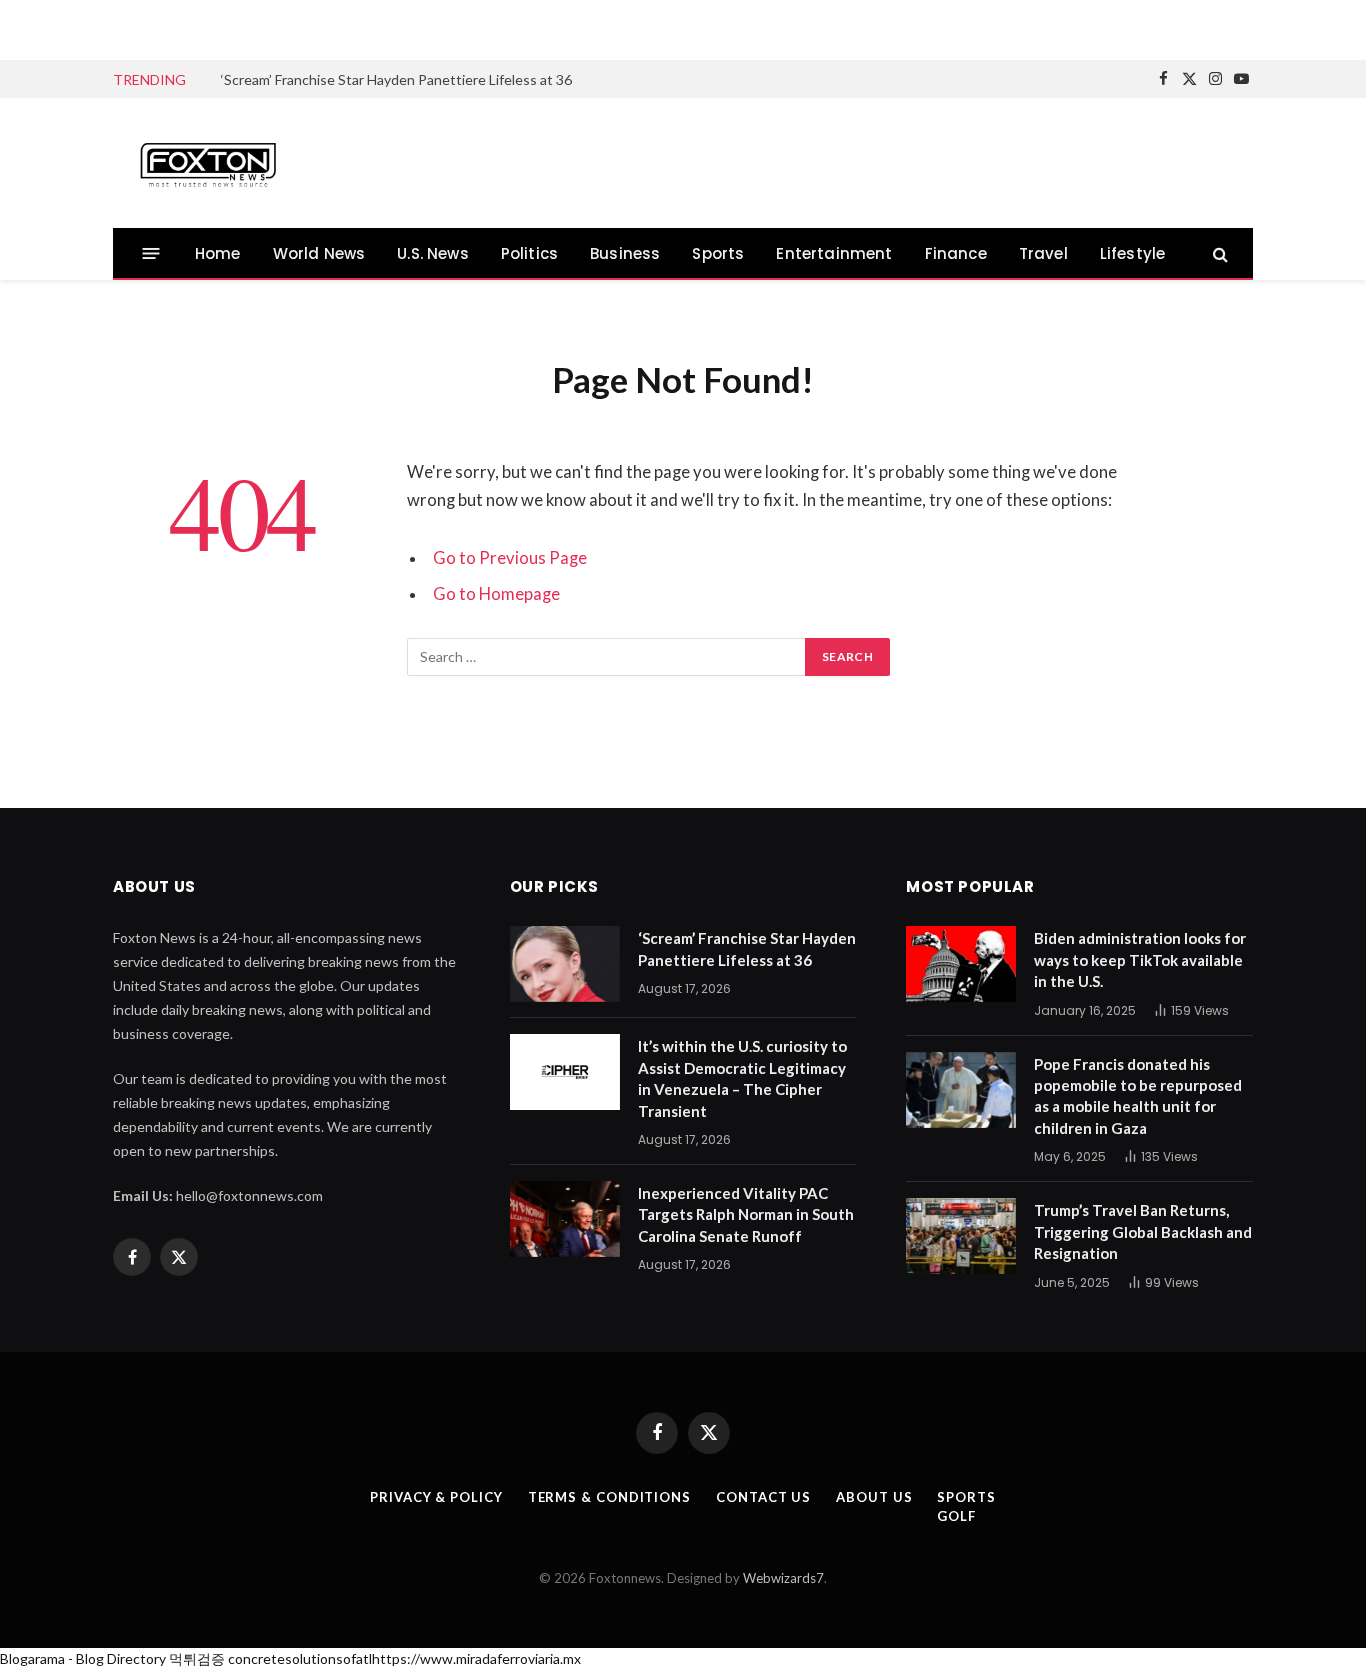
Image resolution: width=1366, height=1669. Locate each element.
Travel (1043, 253)
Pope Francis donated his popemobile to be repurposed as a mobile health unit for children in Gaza (1138, 1096)
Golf (956, 1516)
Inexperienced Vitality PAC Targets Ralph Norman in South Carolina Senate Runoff (746, 1214)
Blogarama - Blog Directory (83, 1658)
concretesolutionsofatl (300, 1658)
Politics (529, 253)
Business (625, 253)
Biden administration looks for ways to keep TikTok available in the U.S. (1140, 959)
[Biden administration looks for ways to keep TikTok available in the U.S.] (961, 964)
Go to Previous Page (510, 558)
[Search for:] (607, 657)
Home (218, 253)
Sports (718, 253)
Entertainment (834, 253)
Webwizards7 (783, 1578)
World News (319, 253)
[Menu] (151, 253)
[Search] (1218, 253)
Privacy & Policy (436, 1497)
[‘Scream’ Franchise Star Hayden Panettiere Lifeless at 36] (565, 964)
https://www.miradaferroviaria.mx (476, 1658)
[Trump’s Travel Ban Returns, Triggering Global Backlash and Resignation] (961, 1236)
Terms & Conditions (609, 1497)
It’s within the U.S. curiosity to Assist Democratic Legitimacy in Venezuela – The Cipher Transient (742, 1078)
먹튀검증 (197, 1658)
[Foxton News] (208, 163)
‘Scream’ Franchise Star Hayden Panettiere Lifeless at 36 (396, 79)
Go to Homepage (496, 594)
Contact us (763, 1497)
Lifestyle (1133, 253)
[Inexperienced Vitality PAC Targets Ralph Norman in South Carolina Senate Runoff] (565, 1219)
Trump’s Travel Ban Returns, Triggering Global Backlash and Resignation (1143, 1231)
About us (874, 1497)
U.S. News (433, 253)
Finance (956, 253)
